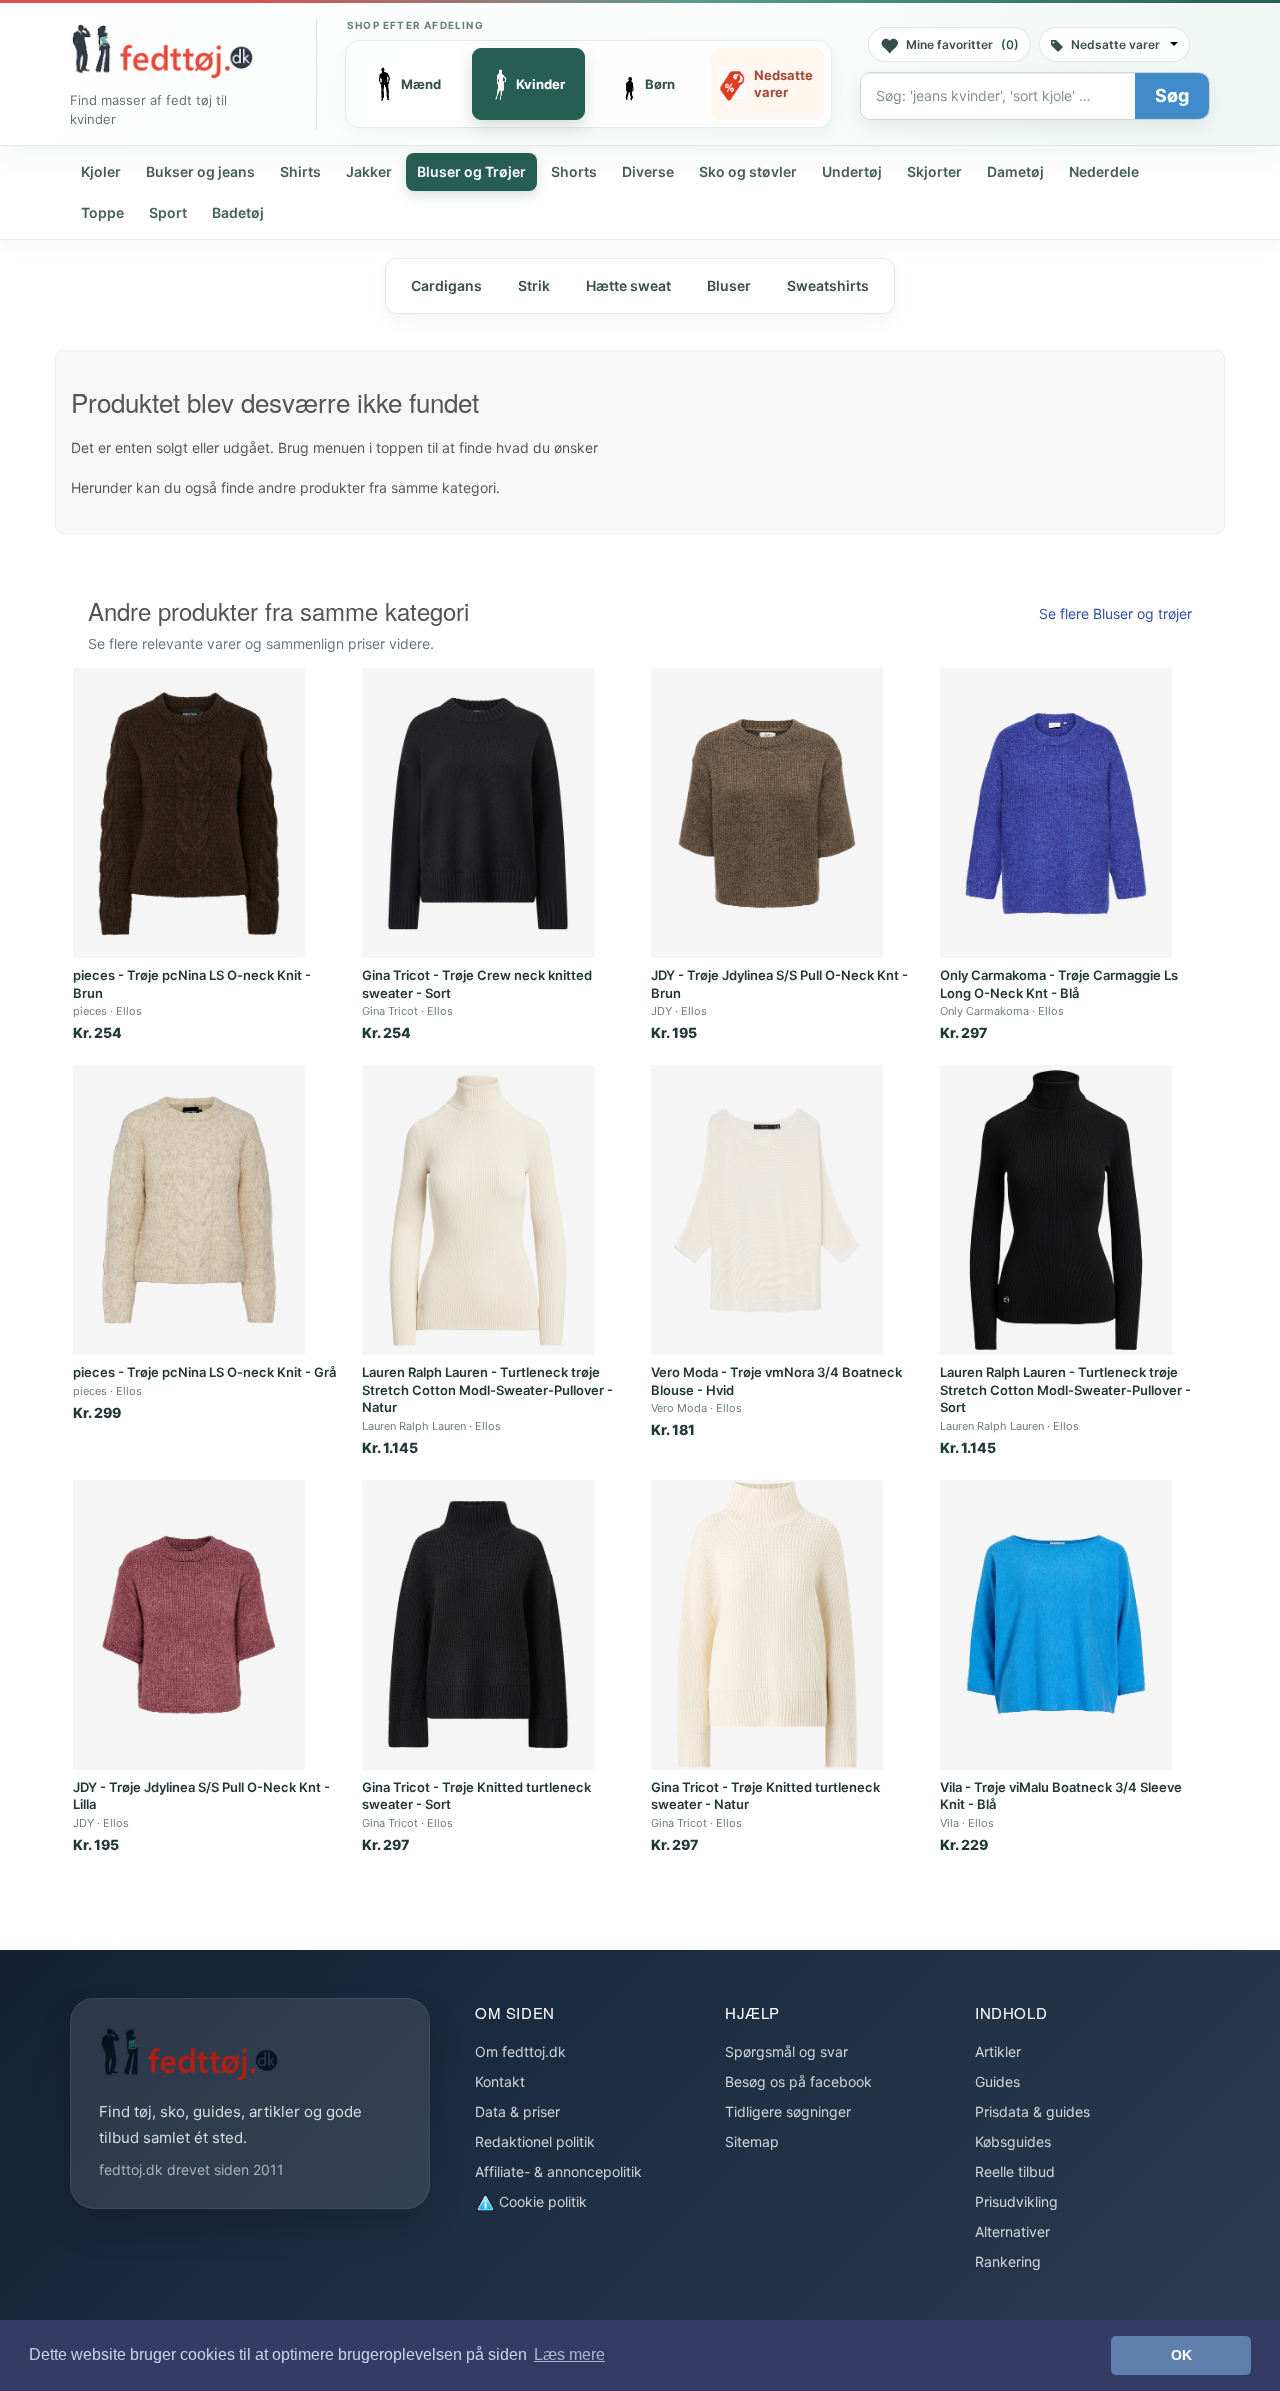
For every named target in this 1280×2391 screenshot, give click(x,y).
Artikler (998, 2051)
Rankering (1008, 2261)
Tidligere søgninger (788, 2111)
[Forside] (162, 51)
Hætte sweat (628, 285)
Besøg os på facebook (798, 2081)
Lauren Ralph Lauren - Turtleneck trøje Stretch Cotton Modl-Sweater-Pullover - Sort (1065, 1389)
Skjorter (934, 171)
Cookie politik (541, 2201)
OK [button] (1181, 2355)
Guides (997, 2081)
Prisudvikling (1016, 2201)
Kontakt (500, 2081)
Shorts (574, 171)
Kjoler (101, 171)
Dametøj (1015, 171)
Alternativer (1012, 2231)
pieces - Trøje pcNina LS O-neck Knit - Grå (204, 1372)
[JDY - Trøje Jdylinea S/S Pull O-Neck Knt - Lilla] (189, 1625)
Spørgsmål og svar (786, 2051)
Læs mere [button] (569, 2354)
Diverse (648, 171)
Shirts (300, 171)
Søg (1172, 95)
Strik (534, 285)
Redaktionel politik (535, 2141)
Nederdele (1104, 171)
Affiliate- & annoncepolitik (558, 2171)
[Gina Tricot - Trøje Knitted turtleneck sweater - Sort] (478, 1625)
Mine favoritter (962, 44)
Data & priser (517, 2111)
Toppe (102, 212)
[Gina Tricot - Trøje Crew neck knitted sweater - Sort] (478, 813)
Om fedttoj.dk (520, 2051)
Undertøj (852, 171)
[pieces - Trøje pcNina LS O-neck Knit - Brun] (189, 813)
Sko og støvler (748, 171)
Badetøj (238, 212)
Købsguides (1013, 2141)
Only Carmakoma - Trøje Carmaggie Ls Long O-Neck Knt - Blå (1059, 984)
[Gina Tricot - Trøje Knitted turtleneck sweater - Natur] (767, 1625)
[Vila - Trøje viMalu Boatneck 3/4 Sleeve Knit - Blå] (1056, 1625)
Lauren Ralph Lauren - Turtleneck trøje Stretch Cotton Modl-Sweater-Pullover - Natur (487, 1389)
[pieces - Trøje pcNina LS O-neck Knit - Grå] (189, 1210)
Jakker (369, 171)
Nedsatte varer (1115, 44)
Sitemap (752, 2141)
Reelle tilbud (1015, 2171)
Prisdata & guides (1032, 2111)
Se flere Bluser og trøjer (1115, 613)
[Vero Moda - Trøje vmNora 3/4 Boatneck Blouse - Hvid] (767, 1210)
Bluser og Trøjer (471, 171)
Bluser (729, 285)
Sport (168, 212)
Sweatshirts (828, 285)
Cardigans (446, 285)
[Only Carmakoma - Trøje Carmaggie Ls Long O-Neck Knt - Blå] (1056, 813)
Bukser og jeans (200, 171)
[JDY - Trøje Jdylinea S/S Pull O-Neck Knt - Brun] (767, 813)
